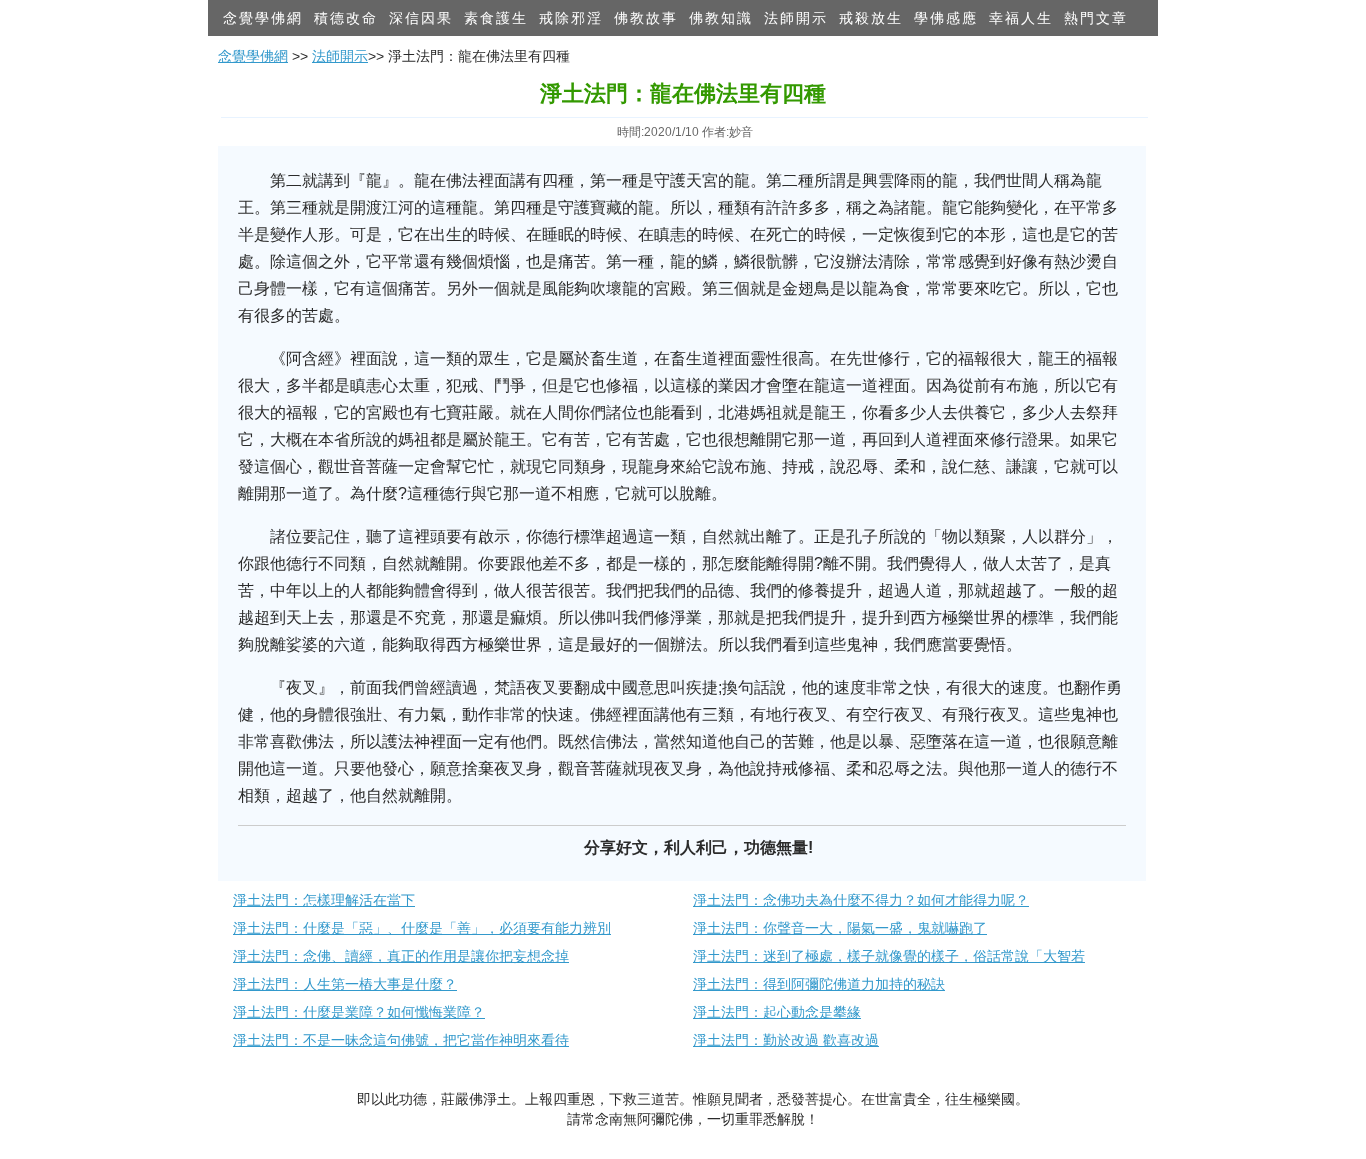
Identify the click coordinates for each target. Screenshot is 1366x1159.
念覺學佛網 (263, 18)
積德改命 (346, 18)
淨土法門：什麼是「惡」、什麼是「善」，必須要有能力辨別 (422, 928)
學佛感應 (946, 18)
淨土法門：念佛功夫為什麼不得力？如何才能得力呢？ (861, 900)
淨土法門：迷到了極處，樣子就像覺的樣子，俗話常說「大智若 (889, 956)
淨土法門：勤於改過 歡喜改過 (786, 1040)
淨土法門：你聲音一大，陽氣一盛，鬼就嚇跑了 (840, 928)
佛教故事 (646, 18)
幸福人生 (1021, 18)
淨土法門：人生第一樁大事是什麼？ (345, 984)
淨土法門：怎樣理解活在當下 (324, 900)
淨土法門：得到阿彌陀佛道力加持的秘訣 (819, 984)
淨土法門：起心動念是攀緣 (777, 1012)
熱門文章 (1096, 18)
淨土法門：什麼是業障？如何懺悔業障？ (359, 1012)
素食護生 (496, 18)
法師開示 (796, 18)
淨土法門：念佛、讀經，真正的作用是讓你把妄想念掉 (401, 956)
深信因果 (421, 18)
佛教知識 (721, 18)
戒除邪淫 (571, 18)
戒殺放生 (871, 18)
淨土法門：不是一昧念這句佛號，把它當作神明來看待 (401, 1040)
